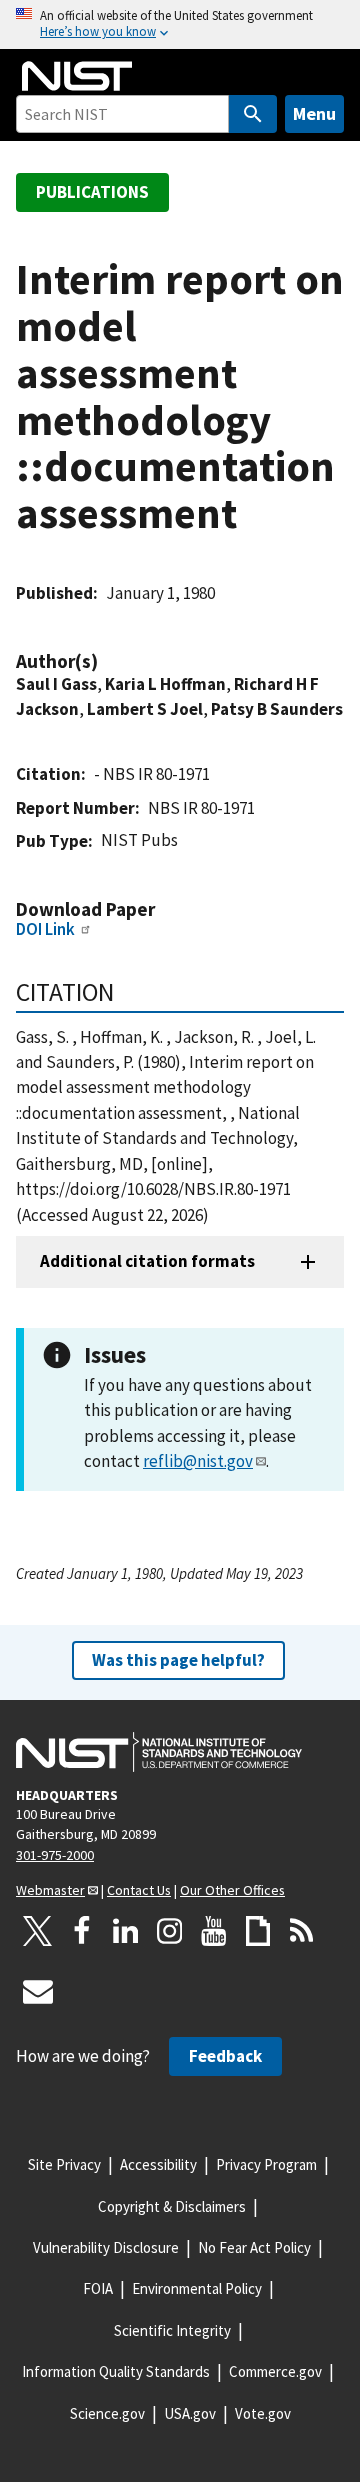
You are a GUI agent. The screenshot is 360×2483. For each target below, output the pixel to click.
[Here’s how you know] (180, 24)
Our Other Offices (232, 1890)
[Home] (77, 76)
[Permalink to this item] (108, 661)
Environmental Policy (197, 2288)
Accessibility (158, 2164)
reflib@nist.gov (198, 1461)
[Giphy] (258, 1931)
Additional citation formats (147, 1261)
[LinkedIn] (126, 1931)
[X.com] (38, 1931)
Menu (314, 113)
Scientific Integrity (172, 2330)
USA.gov (190, 2413)
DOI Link (45, 929)
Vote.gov (263, 2413)
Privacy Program (266, 2164)
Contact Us (139, 1890)
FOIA (98, 2288)
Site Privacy (64, 2164)
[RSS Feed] (302, 1931)
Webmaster (50, 1890)
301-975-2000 (55, 1855)
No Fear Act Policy (254, 2247)
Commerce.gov (275, 2371)
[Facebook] (82, 1931)
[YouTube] (214, 1931)
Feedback (225, 2056)
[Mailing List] (38, 1991)
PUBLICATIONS (92, 192)
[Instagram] (170, 1931)
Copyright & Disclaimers (172, 2206)
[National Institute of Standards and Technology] (159, 1752)
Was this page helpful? (178, 1660)
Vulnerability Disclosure (106, 2247)
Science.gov (107, 2413)
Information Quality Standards (116, 2371)
